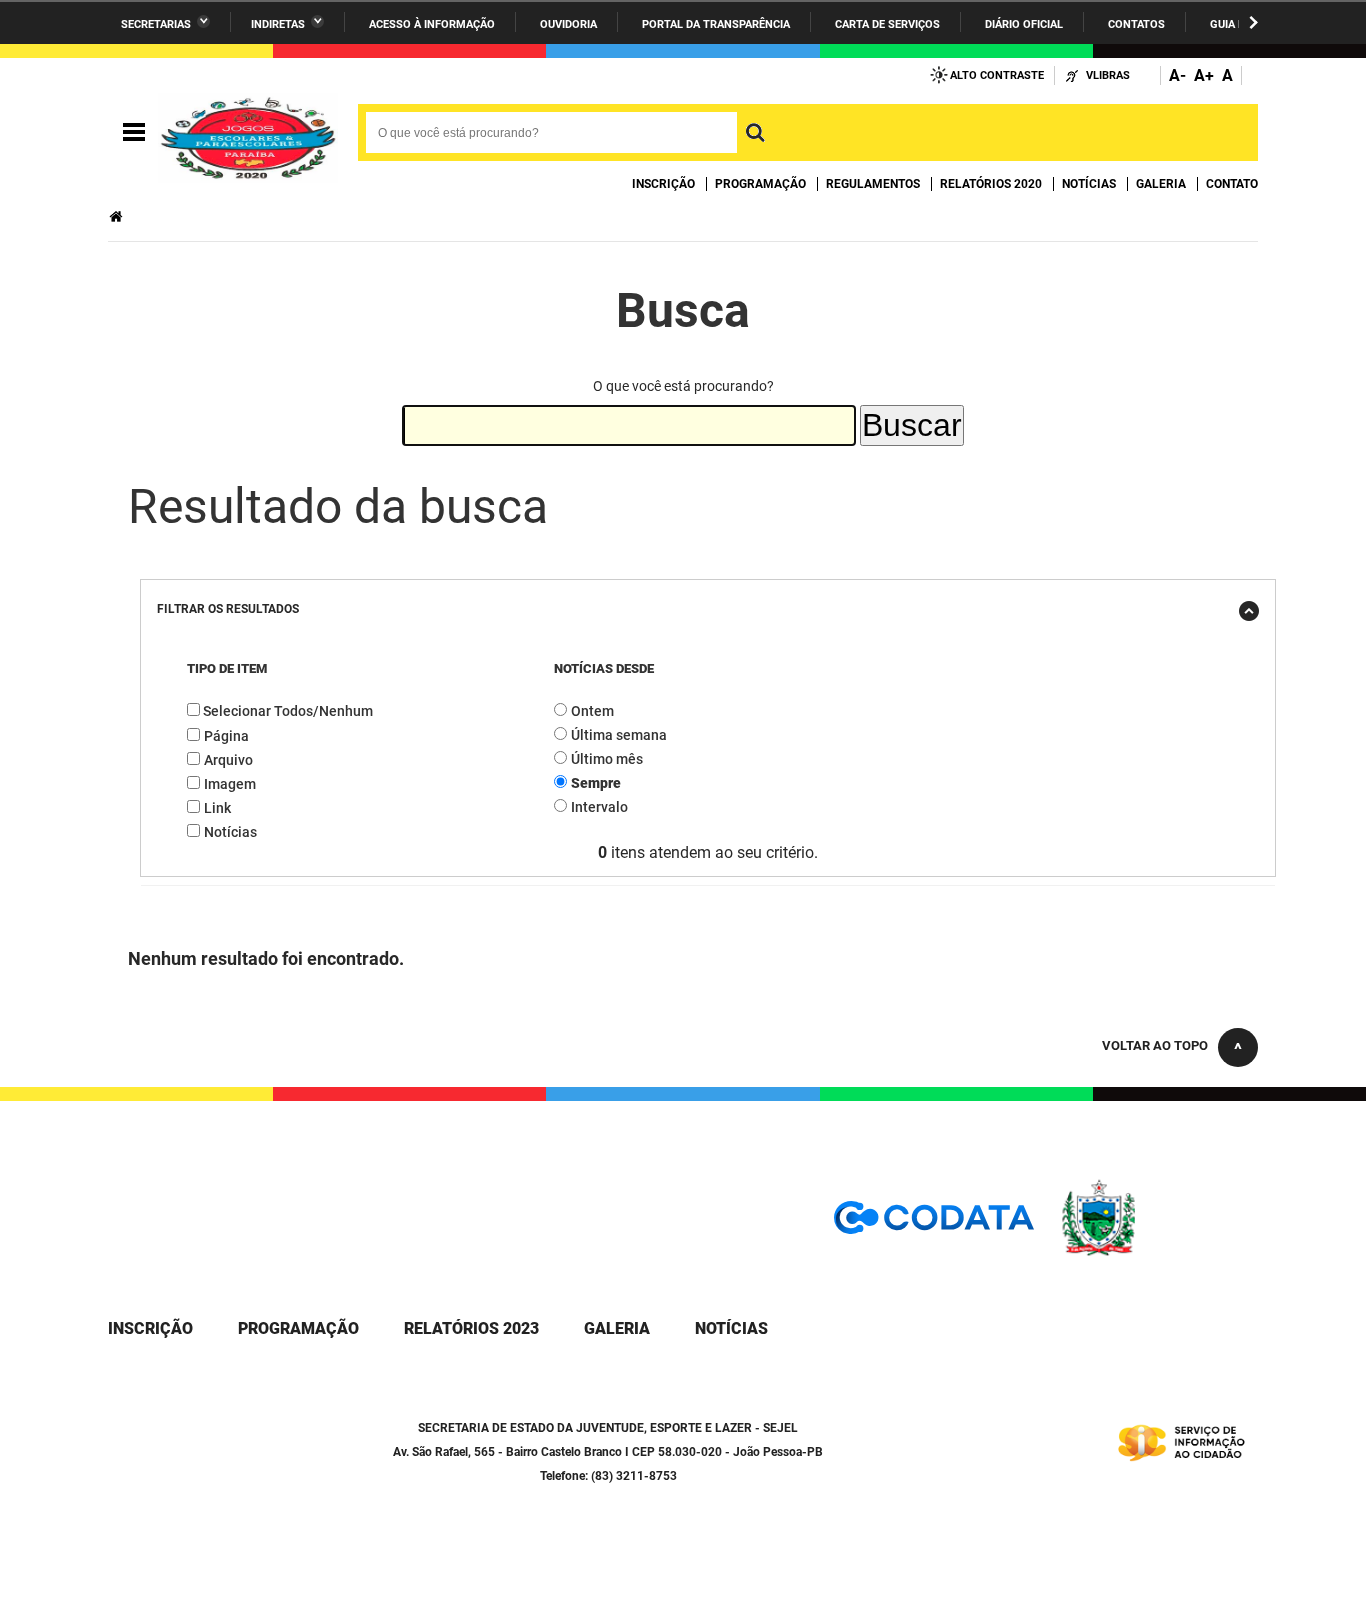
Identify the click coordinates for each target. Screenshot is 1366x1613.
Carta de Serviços (887, 24)
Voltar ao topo (1155, 1045)
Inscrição (663, 184)
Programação (760, 184)
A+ (1204, 75)
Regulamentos (873, 184)
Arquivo (228, 760)
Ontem (592, 711)
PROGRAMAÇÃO (298, 1328)
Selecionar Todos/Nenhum (288, 711)
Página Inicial (118, 216)
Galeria (1161, 184)
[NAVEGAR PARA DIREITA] (1253, 22)
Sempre (596, 783)
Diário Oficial (1024, 24)
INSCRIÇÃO (150, 1328)
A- (1177, 75)
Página (226, 736)
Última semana (619, 735)
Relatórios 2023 (471, 1328)
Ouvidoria (568, 24)
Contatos (1136, 24)
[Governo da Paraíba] (1158, 1252)
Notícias (1089, 184)
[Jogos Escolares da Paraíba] (248, 133)
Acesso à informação (432, 24)
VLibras (1108, 75)
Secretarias (156, 24)
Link (217, 808)
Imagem (230, 784)
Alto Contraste (997, 75)
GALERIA (617, 1328)
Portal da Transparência (716, 24)
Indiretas (278, 24)
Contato (1232, 184)
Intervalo (599, 807)
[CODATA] (934, 1224)
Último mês (607, 759)
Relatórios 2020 (991, 184)
